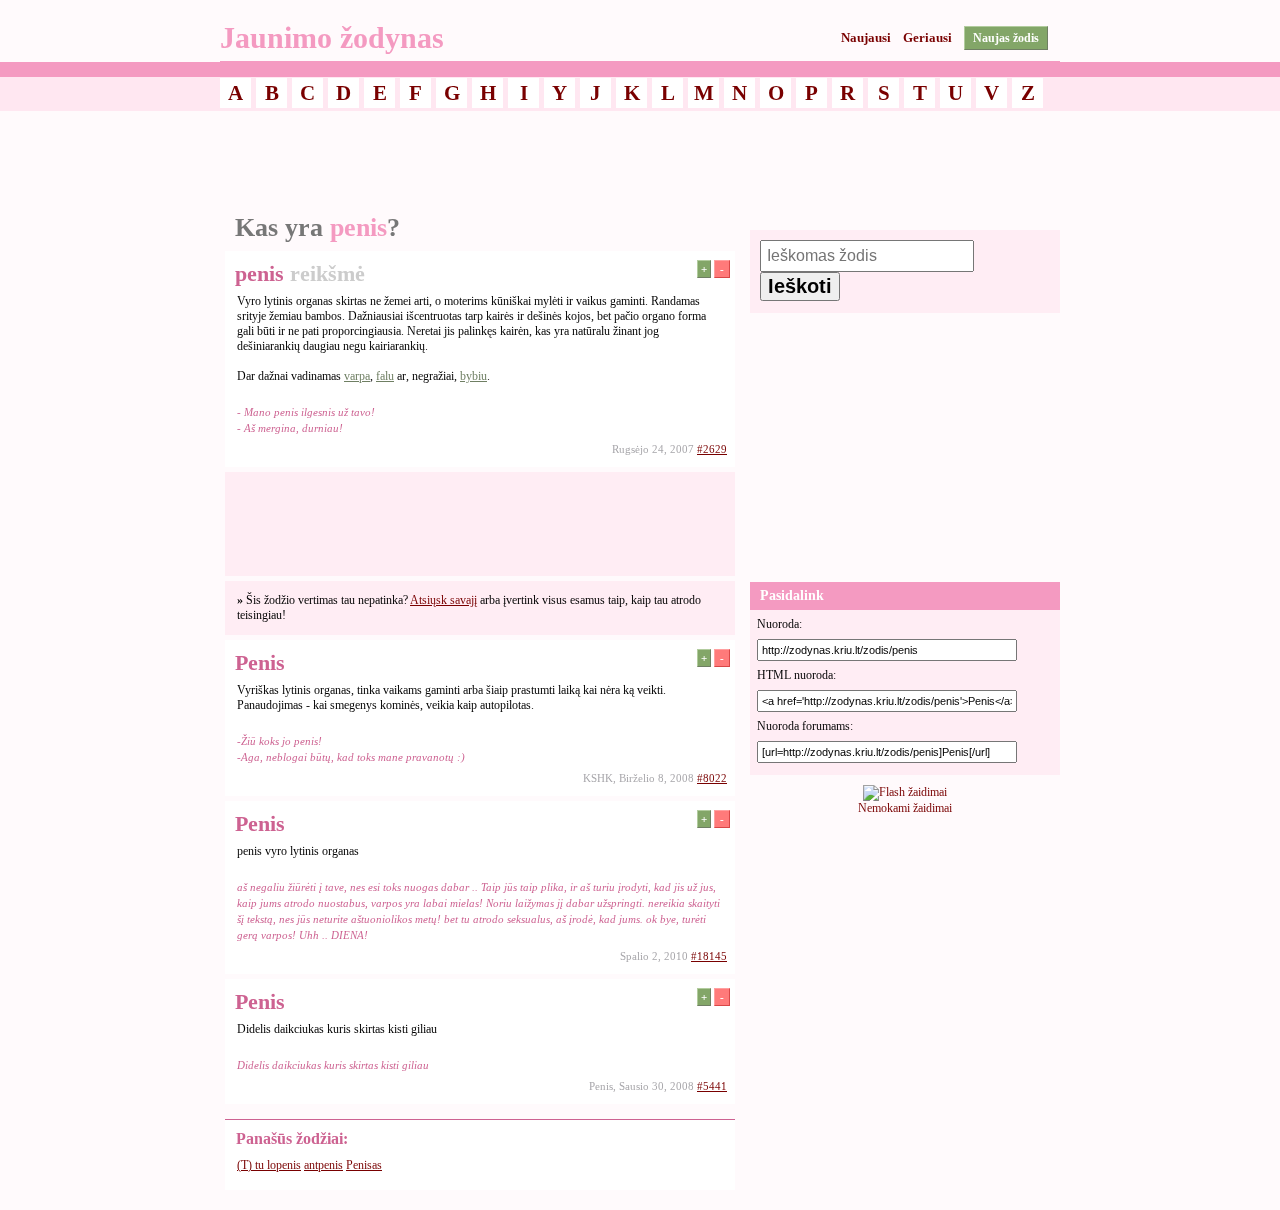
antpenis (323, 1165)
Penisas (364, 1165)
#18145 (709, 956)
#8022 (712, 778)
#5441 (712, 1086)
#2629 (712, 449)
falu (385, 376)
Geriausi (927, 37)
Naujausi (866, 37)
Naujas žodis (1006, 38)
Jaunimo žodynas (332, 37)
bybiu (473, 376)
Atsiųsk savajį (443, 600)
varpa (357, 376)
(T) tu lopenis (269, 1165)
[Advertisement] (640, 163)
